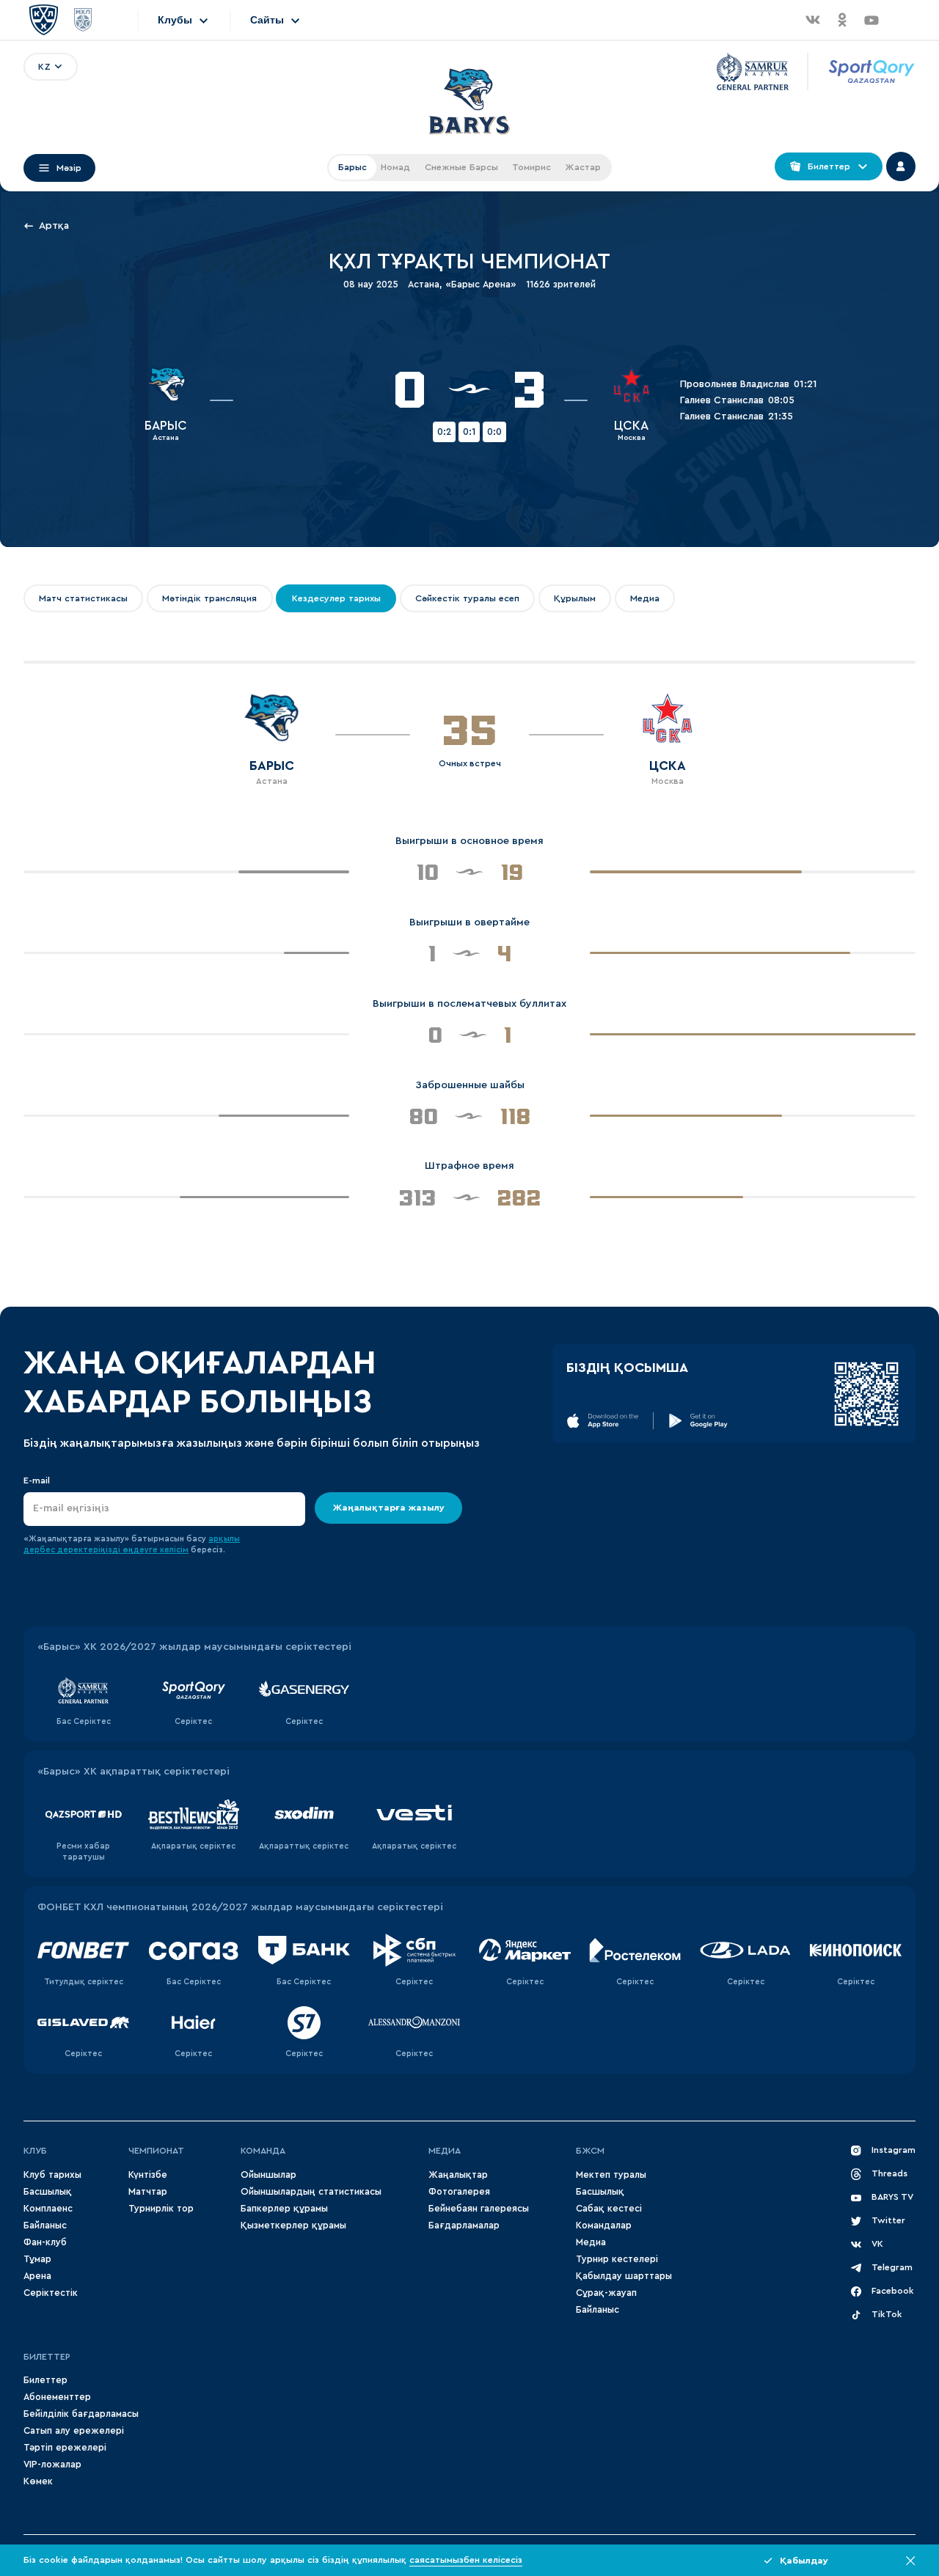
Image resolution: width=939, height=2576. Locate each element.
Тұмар (37, 2259)
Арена (37, 2276)
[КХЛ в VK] (813, 20)
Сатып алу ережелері (74, 2431)
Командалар (604, 2225)
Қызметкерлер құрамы (293, 2225)
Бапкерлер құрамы (284, 2209)
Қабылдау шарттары (624, 2276)
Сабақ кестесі (609, 2209)
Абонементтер (57, 2397)
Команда (263, 2151)
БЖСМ (590, 2151)
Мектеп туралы (611, 2175)
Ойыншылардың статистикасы (311, 2192)
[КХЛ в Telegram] (901, 20)
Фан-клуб (45, 2242)
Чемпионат (156, 2151)
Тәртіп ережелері (65, 2448)
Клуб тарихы (52, 2175)
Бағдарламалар (464, 2225)
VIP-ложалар (52, 2465)
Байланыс (45, 2225)
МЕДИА (445, 2151)
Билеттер (47, 2357)
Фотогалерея (459, 2192)
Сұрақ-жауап (606, 2293)
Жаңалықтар (458, 2175)
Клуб (35, 2151)
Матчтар (148, 2192)
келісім (174, 1550)
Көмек (38, 2481)
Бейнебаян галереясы (479, 2209)
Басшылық (48, 2192)
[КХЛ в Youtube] (872, 20)
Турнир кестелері (617, 2259)
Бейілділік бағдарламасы (81, 2414)
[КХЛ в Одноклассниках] (842, 20)
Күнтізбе (148, 2175)
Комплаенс (48, 2209)
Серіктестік (51, 2293)
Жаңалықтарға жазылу (389, 1508)
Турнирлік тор (161, 2209)
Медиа (591, 2242)
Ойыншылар (268, 2175)
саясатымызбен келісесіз (466, 2560)
